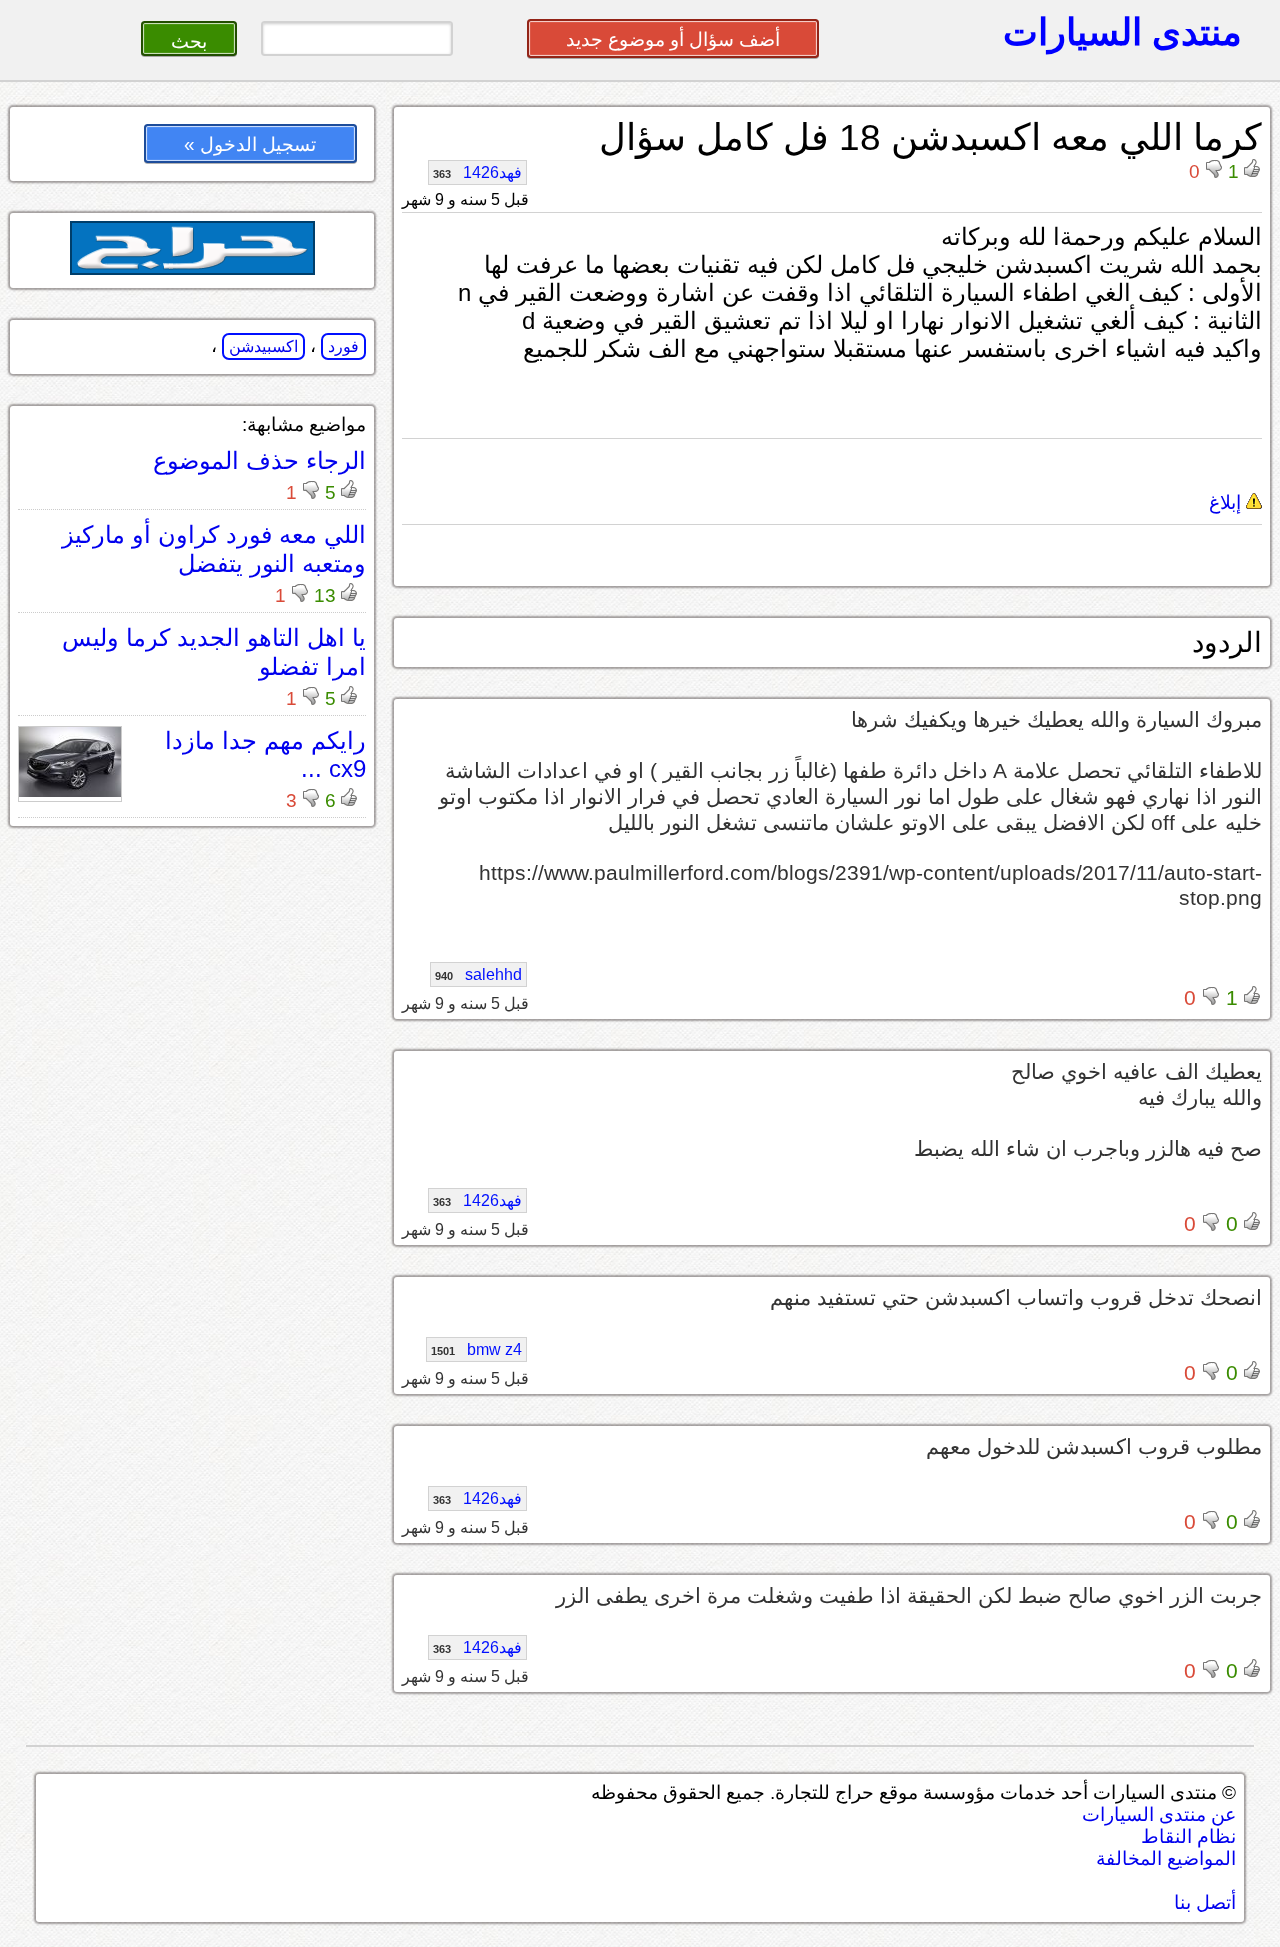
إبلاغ (1227, 502)
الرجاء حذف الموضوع (259, 460)
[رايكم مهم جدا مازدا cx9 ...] (70, 791)
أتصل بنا (1205, 1902)
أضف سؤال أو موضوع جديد (673, 39)
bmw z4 (476, 1349)
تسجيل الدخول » (250, 144)
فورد (343, 346)
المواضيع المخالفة (1166, 1858)
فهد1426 (477, 172)
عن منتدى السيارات (1159, 1814)
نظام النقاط (1188, 1836)
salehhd (478, 974)
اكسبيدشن (263, 346)
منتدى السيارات (1122, 32)
